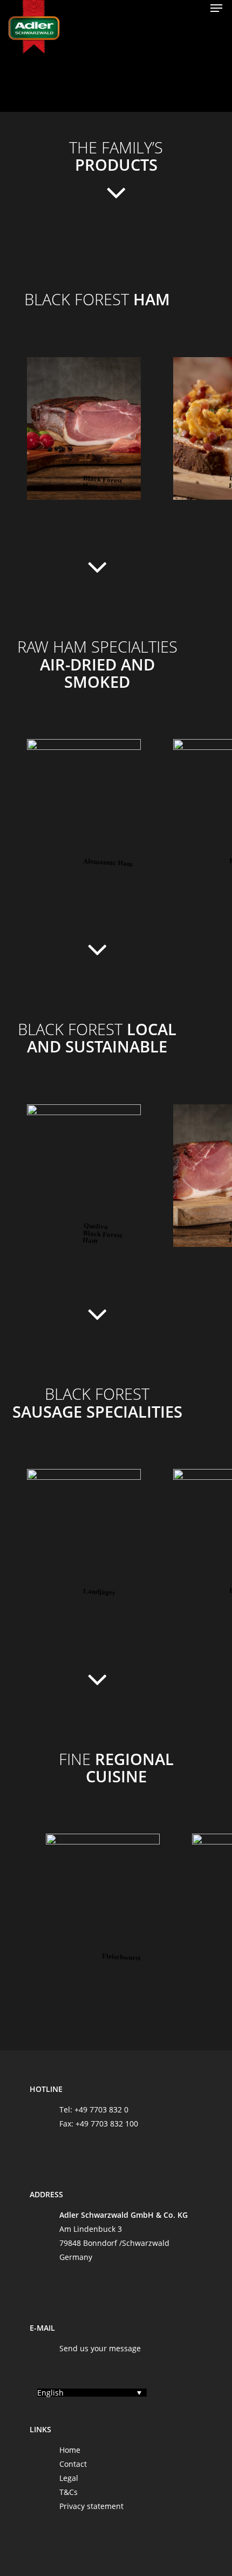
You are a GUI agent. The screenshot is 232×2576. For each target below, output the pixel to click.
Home (70, 2450)
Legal (69, 2478)
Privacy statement (91, 2506)
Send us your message (100, 2348)
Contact (73, 2464)
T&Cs (69, 2492)
